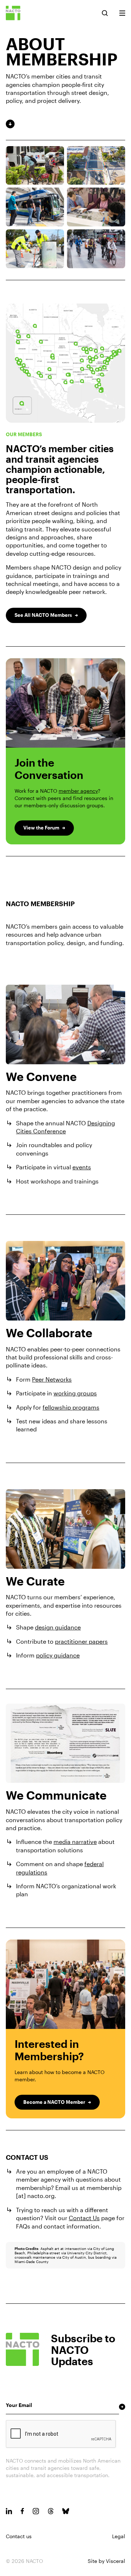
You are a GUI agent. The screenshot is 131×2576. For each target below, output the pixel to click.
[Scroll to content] (65, 124)
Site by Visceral (106, 2561)
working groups (75, 1393)
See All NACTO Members (43, 615)
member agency (78, 791)
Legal (119, 2536)
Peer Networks (52, 1379)
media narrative (75, 1842)
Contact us (19, 2536)
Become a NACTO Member (54, 2102)
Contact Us (84, 2218)
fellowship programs (71, 1407)
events (82, 1167)
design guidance (58, 1627)
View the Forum (41, 828)
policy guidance (58, 1655)
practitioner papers (81, 1641)
